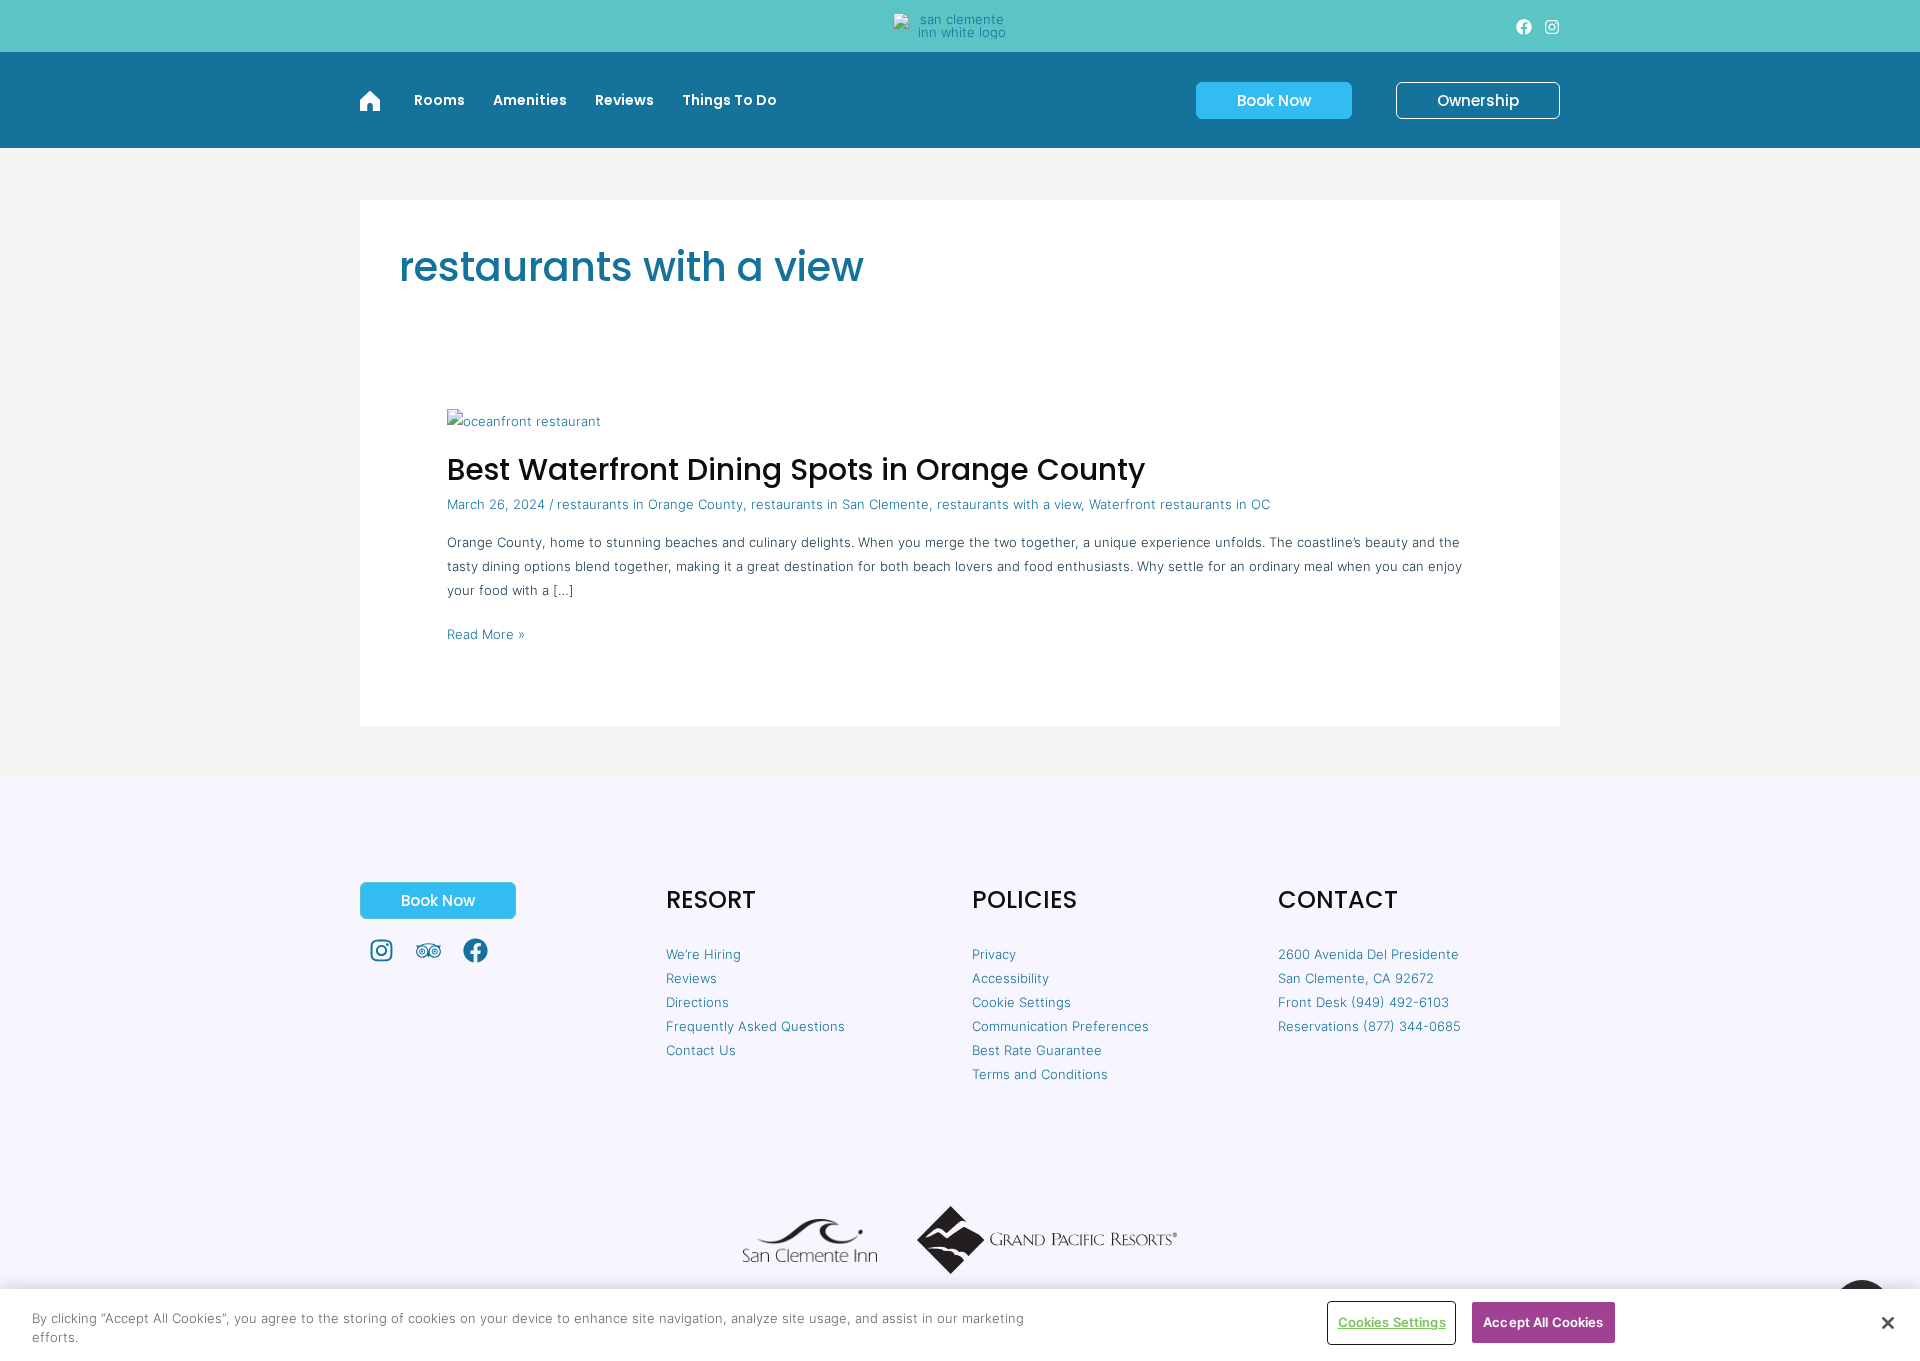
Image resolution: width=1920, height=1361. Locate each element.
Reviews (691, 978)
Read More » (486, 632)
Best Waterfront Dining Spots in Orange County (796, 469)
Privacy (994, 954)
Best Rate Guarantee (1037, 1050)
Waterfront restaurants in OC (1179, 504)
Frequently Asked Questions (755, 1026)
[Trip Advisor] (428, 950)
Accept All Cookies (1543, 1322)
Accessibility (1010, 978)
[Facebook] (1524, 27)
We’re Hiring (703, 954)
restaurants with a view (1009, 504)
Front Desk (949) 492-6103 (1363, 1002)
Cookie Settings (1021, 1002)
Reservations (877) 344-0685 (1369, 1026)
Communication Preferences (1060, 1026)
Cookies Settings (1392, 1322)
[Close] (1888, 1323)
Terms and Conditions (1040, 1074)
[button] (1262, 100)
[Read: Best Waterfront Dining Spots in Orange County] (524, 419)
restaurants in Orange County (650, 504)
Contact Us (701, 1050)
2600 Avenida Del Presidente (1368, 954)
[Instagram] (1552, 27)
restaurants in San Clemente (840, 504)
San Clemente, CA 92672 (1356, 978)
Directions (697, 1002)
